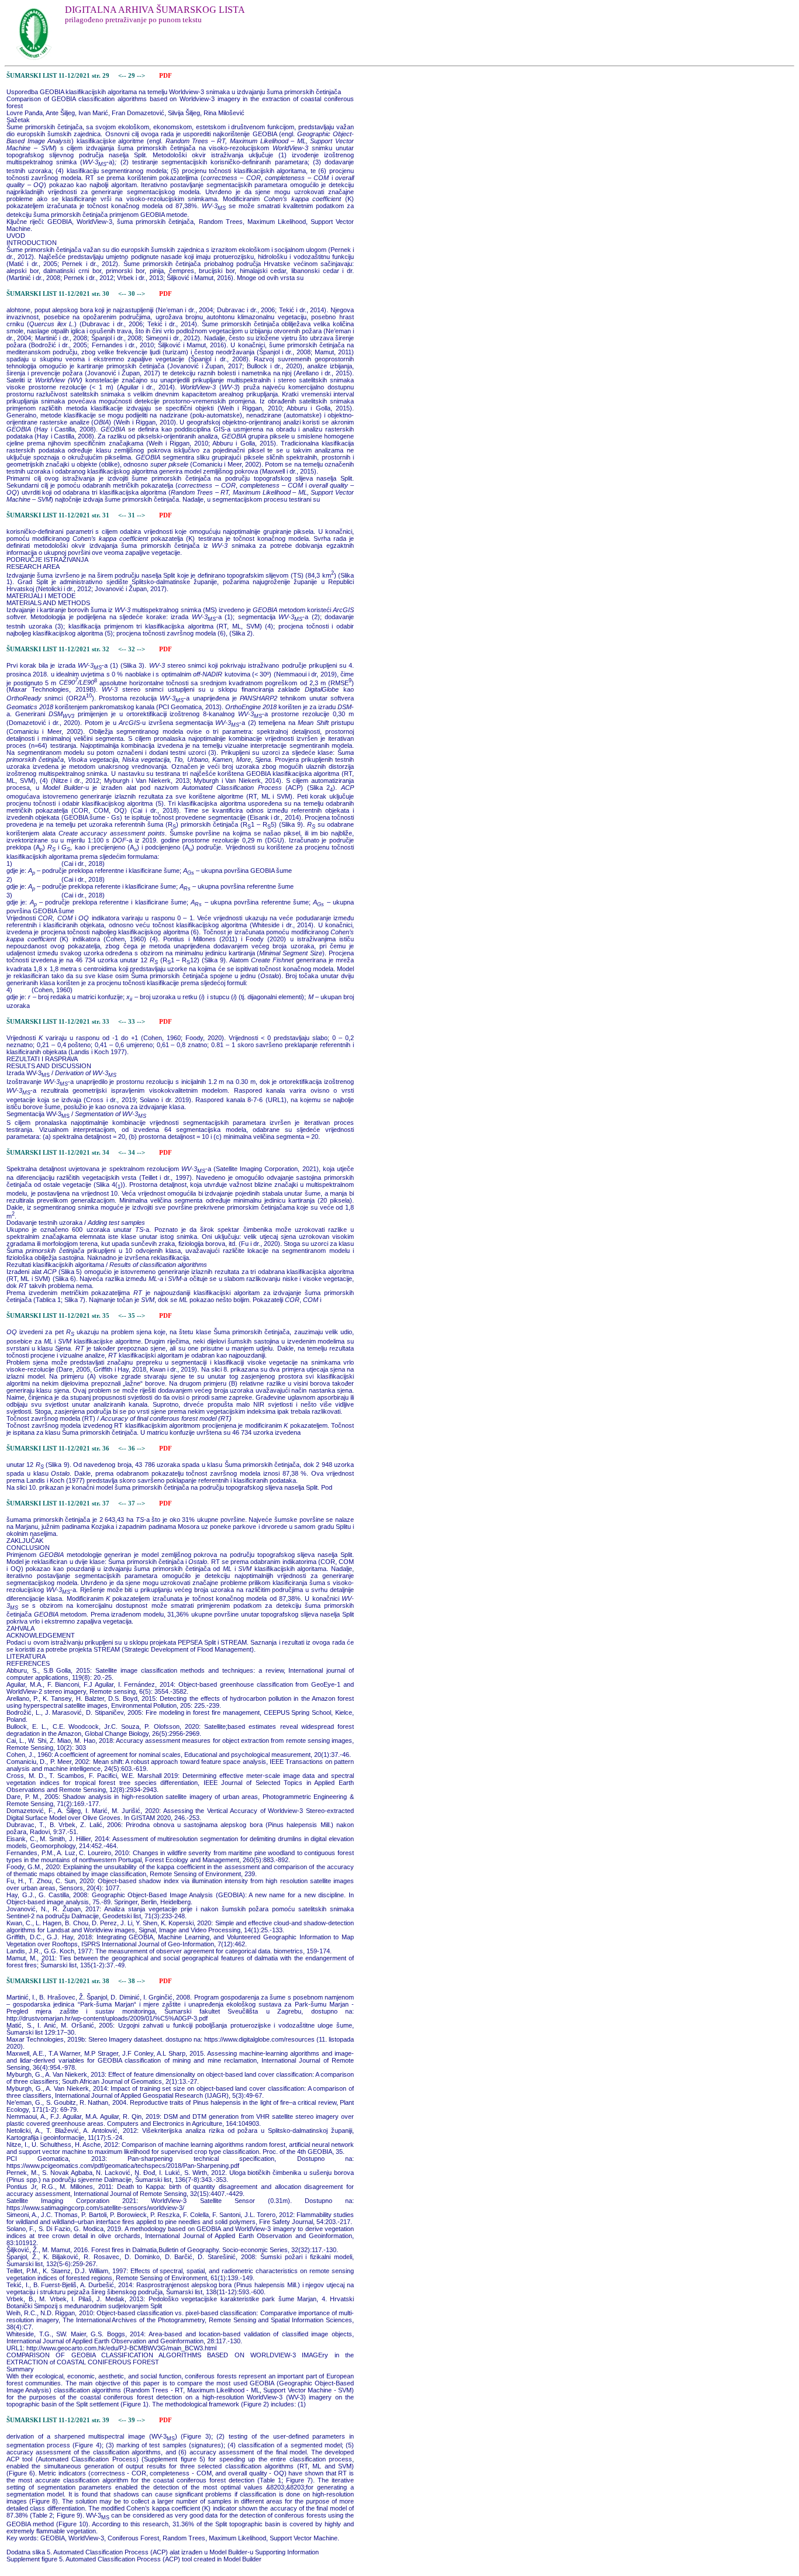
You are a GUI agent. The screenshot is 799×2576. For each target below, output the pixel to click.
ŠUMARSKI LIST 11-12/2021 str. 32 (58, 649)
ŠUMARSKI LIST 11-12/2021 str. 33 (58, 1022)
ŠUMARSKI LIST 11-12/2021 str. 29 (58, 76)
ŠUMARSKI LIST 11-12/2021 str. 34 (58, 1153)
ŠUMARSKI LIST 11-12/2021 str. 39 (58, 2420)
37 (132, 1503)
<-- (122, 76)
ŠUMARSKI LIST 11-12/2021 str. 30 (58, 294)
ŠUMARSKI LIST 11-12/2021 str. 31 (58, 515)
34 (132, 1153)
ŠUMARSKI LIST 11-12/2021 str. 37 (58, 1503)
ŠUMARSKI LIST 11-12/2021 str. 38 (58, 1981)
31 (132, 515)
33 (132, 1022)
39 (132, 2420)
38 (132, 1981)
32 (132, 649)
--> (142, 76)
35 (132, 1316)
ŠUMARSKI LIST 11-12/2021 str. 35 (58, 1316)
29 (132, 76)
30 (132, 294)
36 (132, 1448)
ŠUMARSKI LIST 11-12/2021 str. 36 (58, 1448)
